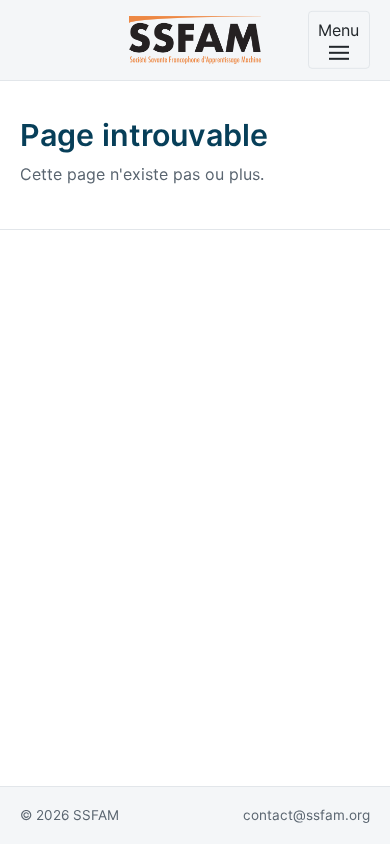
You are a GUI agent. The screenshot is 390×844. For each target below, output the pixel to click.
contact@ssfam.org (306, 815)
